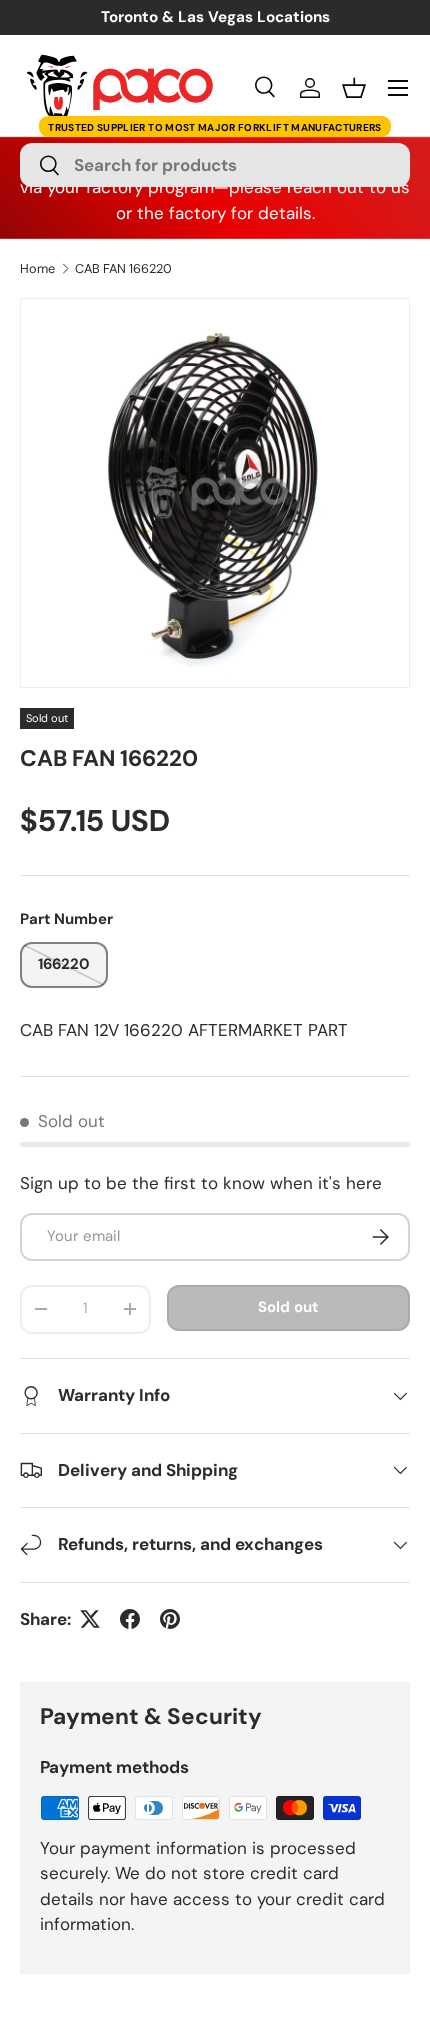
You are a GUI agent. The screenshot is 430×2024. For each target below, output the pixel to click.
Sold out (288, 1307)
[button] (354, 88)
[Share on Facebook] (130, 1619)
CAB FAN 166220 (123, 269)
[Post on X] (90, 1619)
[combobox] (215, 165)
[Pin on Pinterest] (170, 1619)
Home (37, 269)
